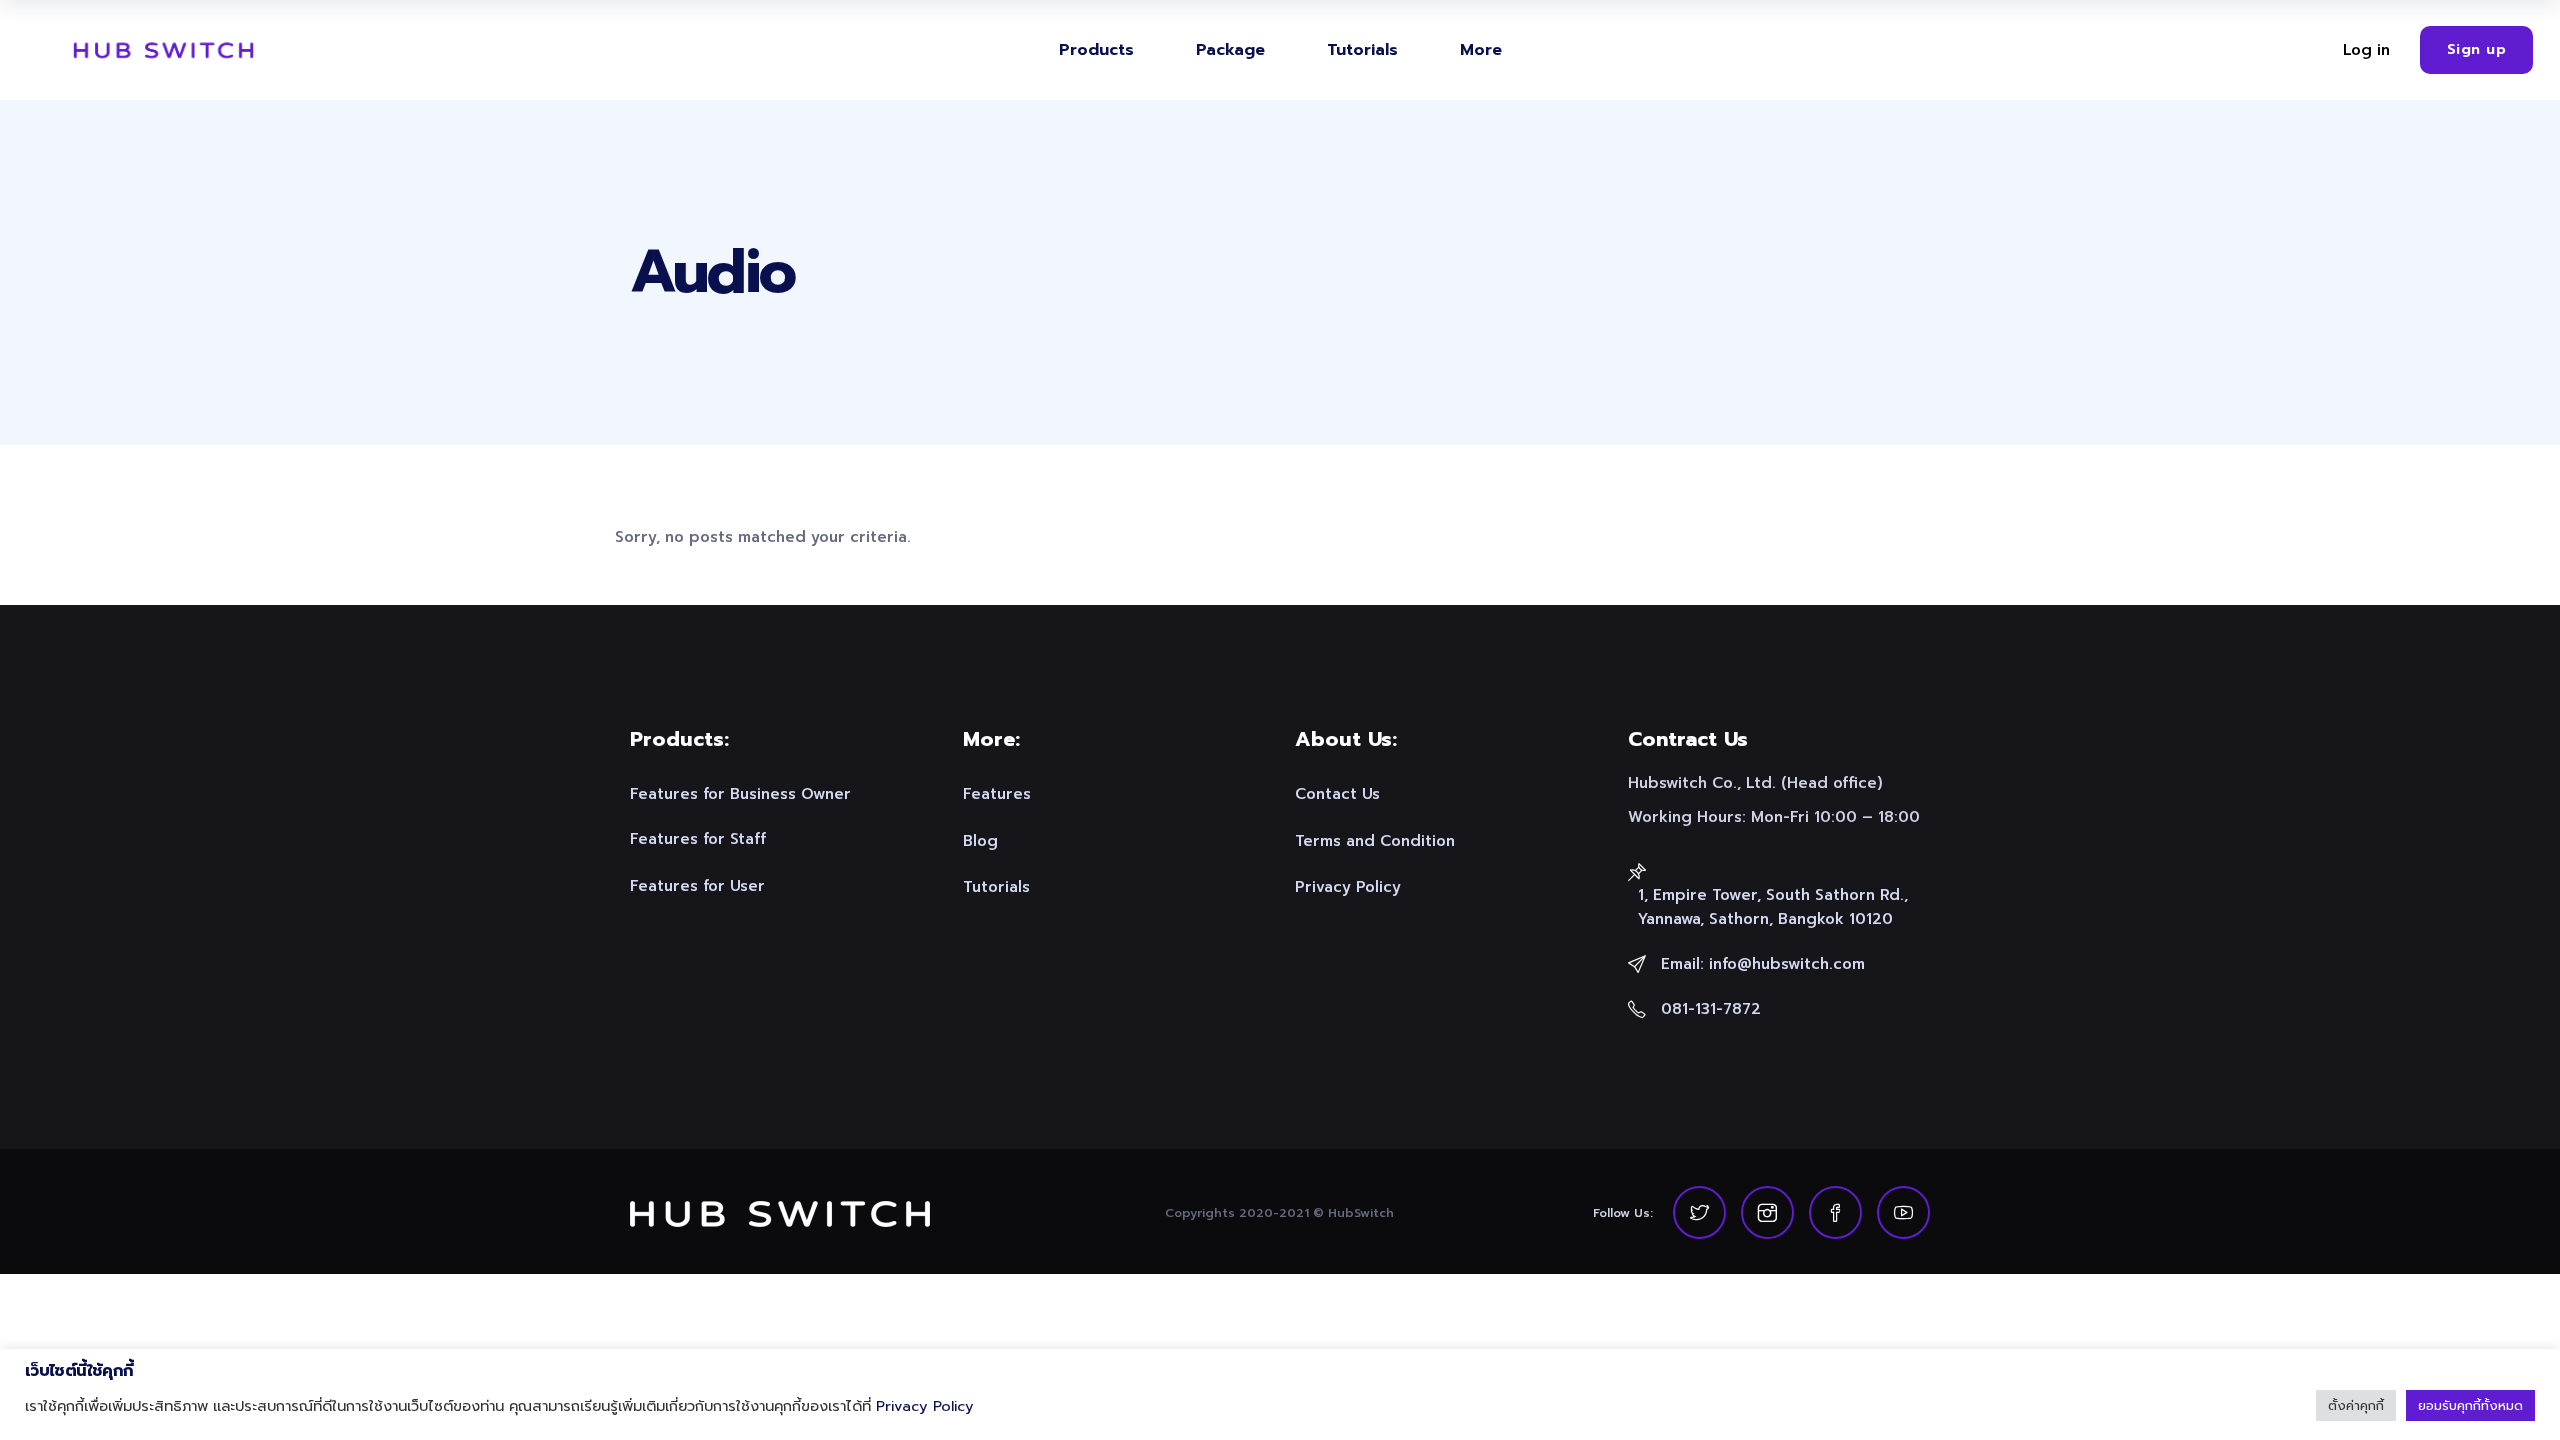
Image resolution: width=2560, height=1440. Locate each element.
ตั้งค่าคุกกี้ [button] (2356, 1405)
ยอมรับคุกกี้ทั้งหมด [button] (2470, 1405)
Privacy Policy (925, 1406)
